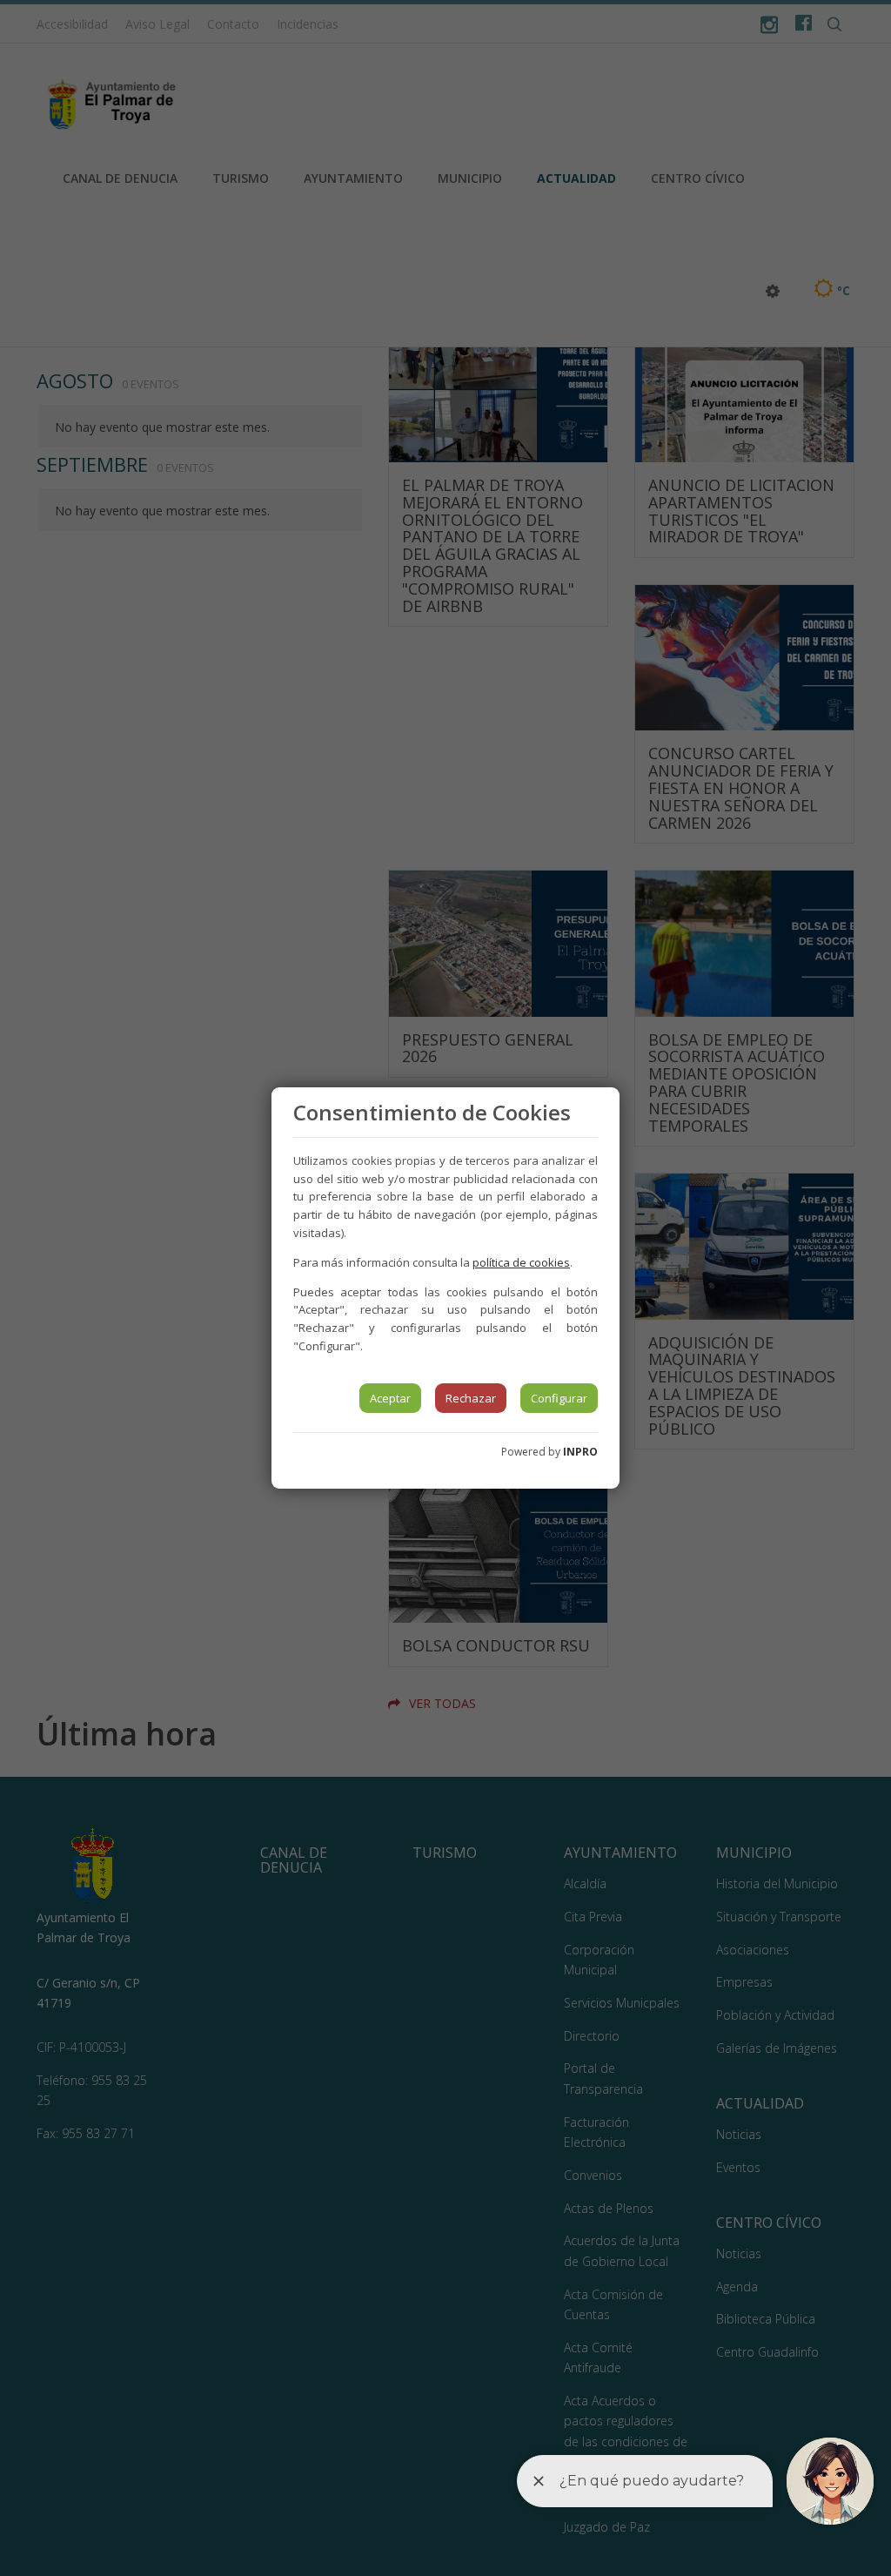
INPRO (580, 1452)
